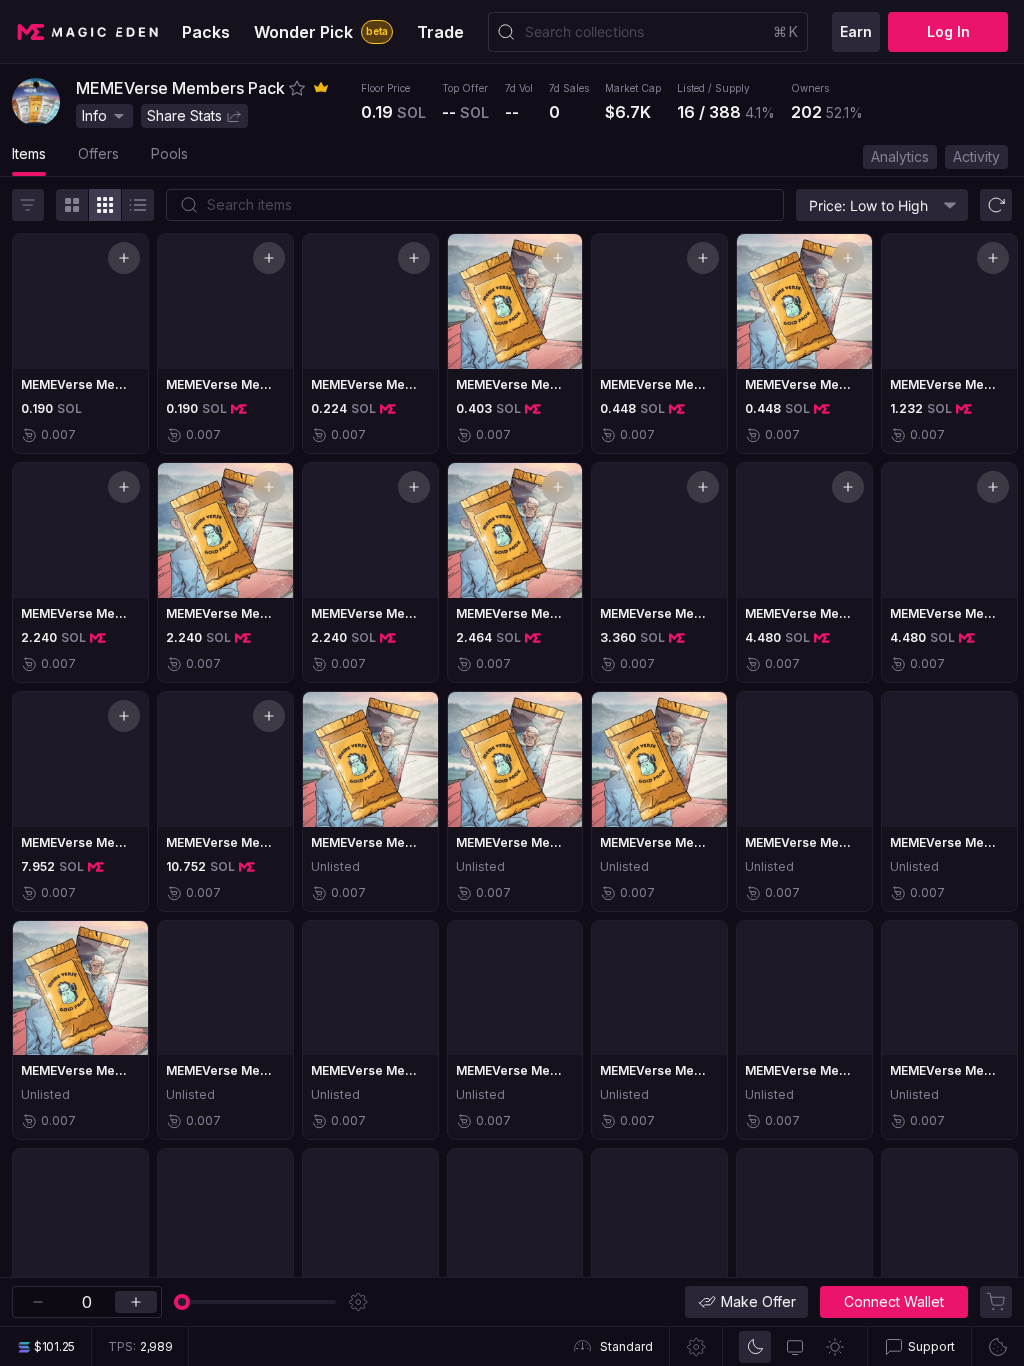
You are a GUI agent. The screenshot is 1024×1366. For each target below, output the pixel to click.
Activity (976, 156)
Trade (440, 32)
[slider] (182, 1302)
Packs (206, 32)
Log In (948, 31)
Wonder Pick (321, 32)
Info (94, 115)
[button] (297, 88)
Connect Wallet (894, 1301)
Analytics (900, 156)
